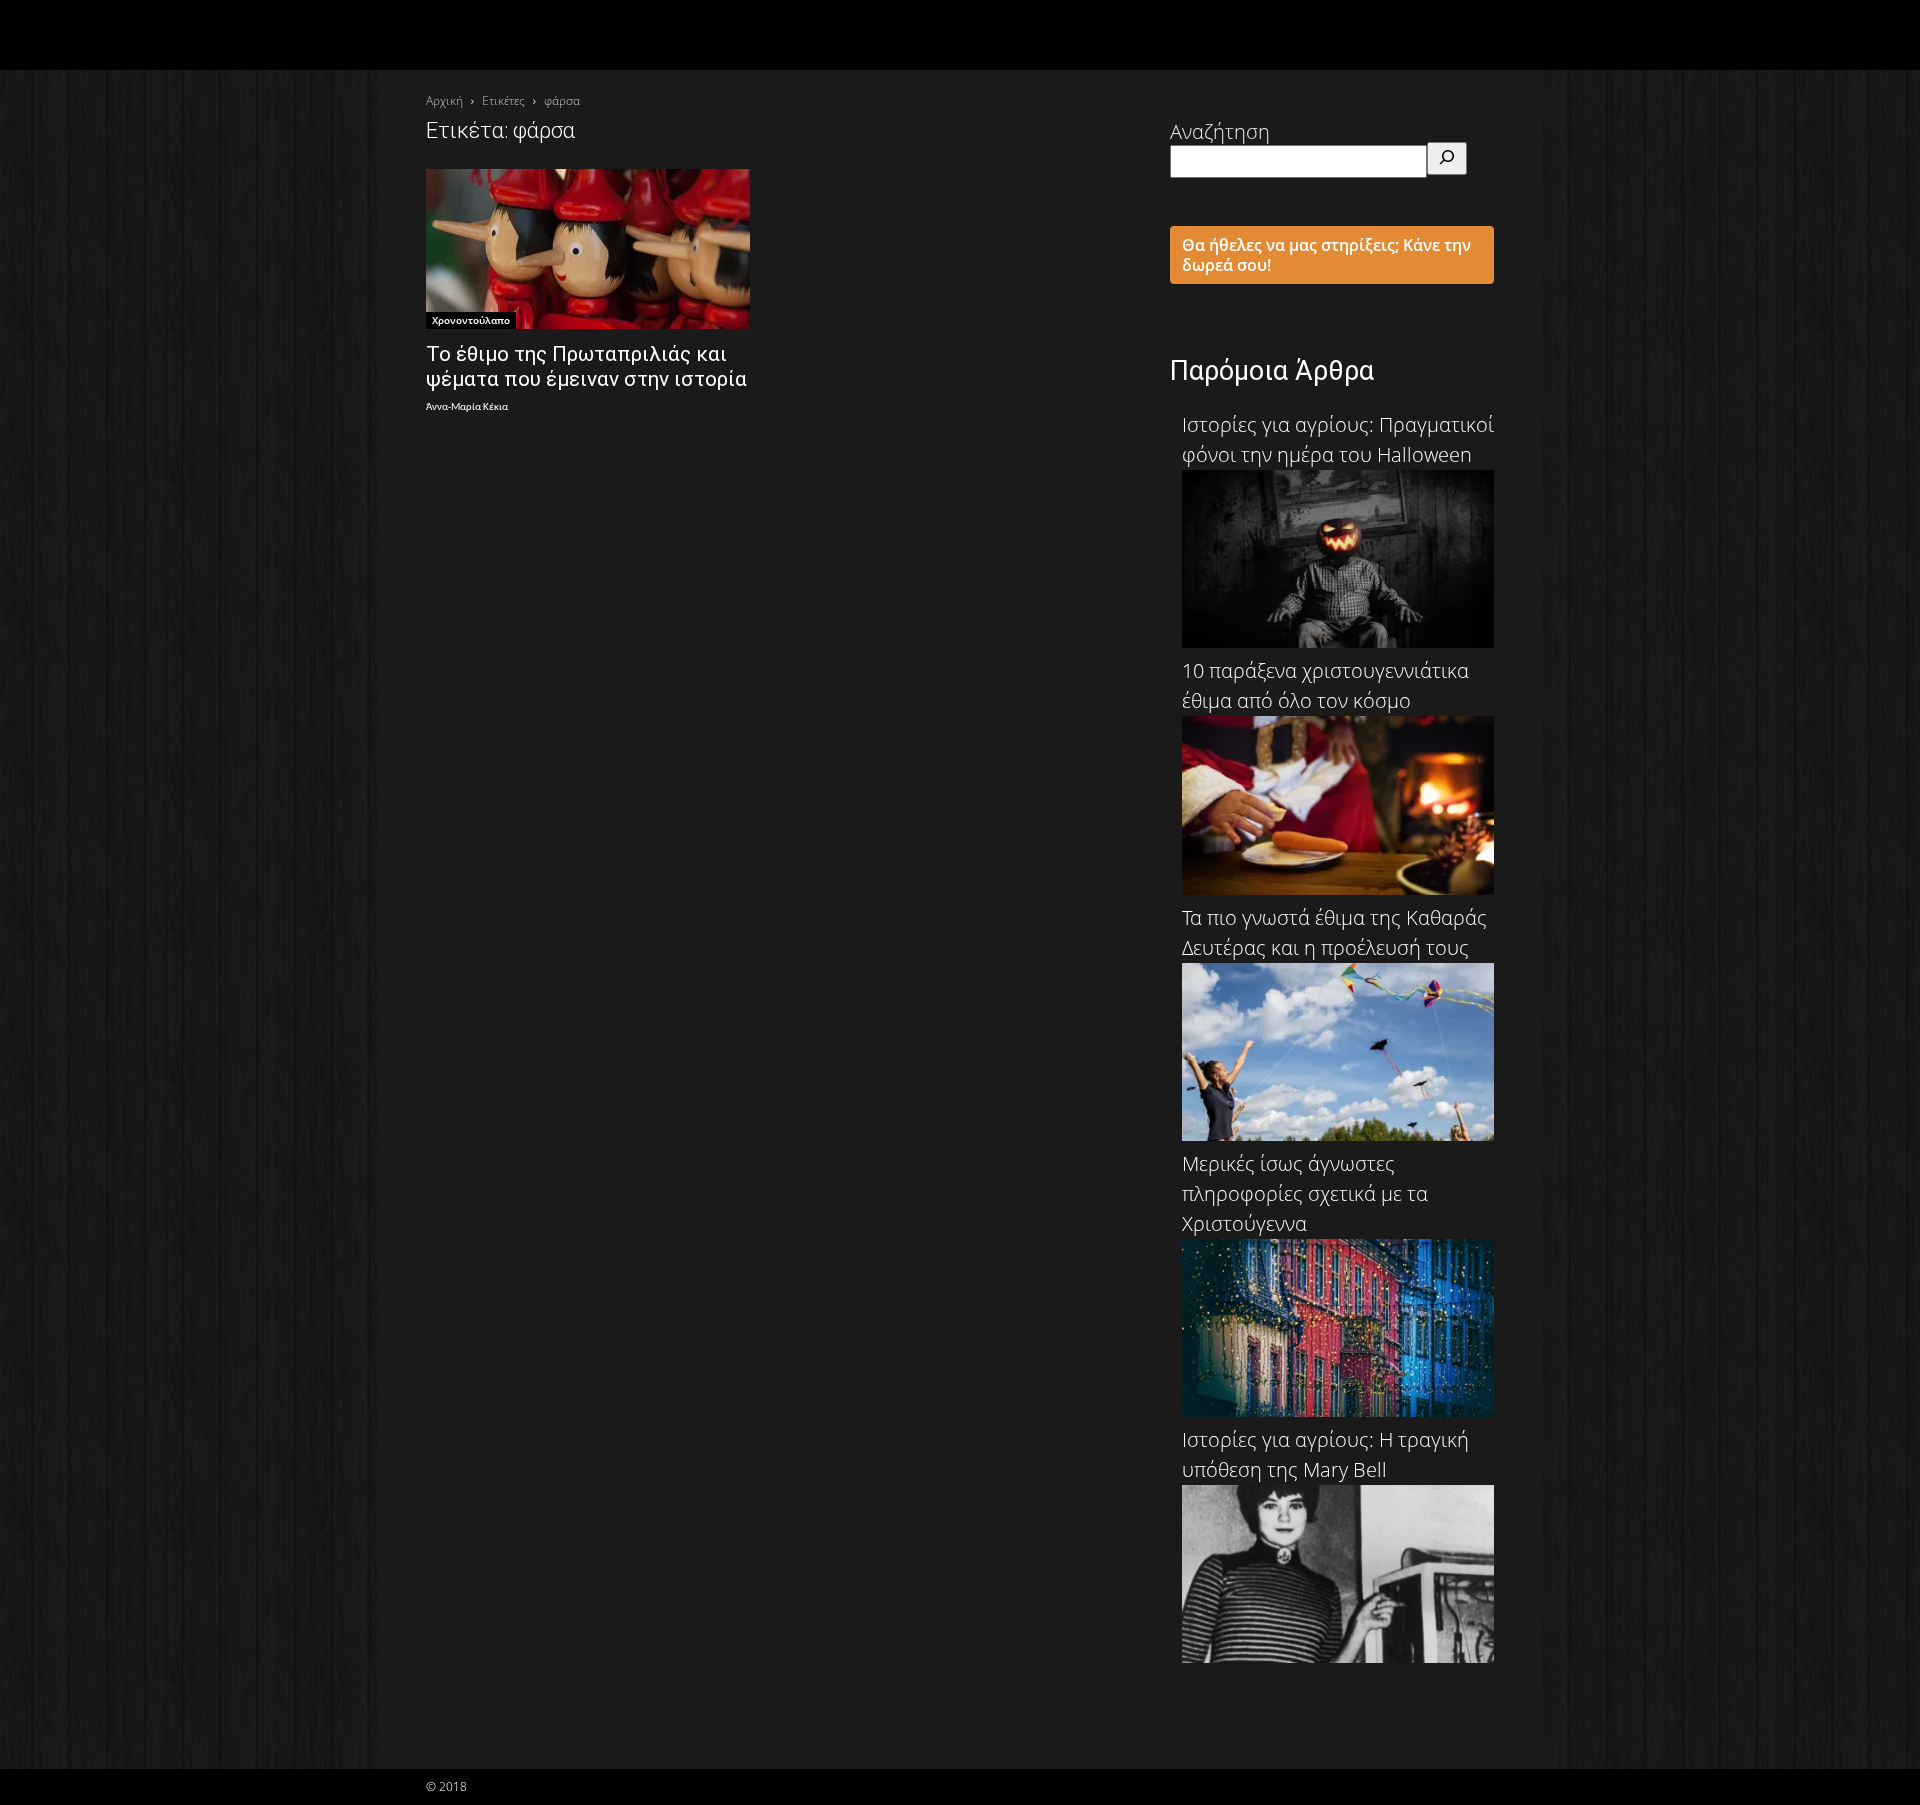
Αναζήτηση (1220, 131)
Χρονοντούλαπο (471, 320)
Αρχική (444, 100)
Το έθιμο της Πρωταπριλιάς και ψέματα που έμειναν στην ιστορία (586, 366)
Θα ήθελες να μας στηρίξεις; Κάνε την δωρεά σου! (1326, 255)
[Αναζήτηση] (1447, 158)
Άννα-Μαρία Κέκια (467, 407)
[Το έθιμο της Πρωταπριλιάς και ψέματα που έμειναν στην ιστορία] (588, 249)
